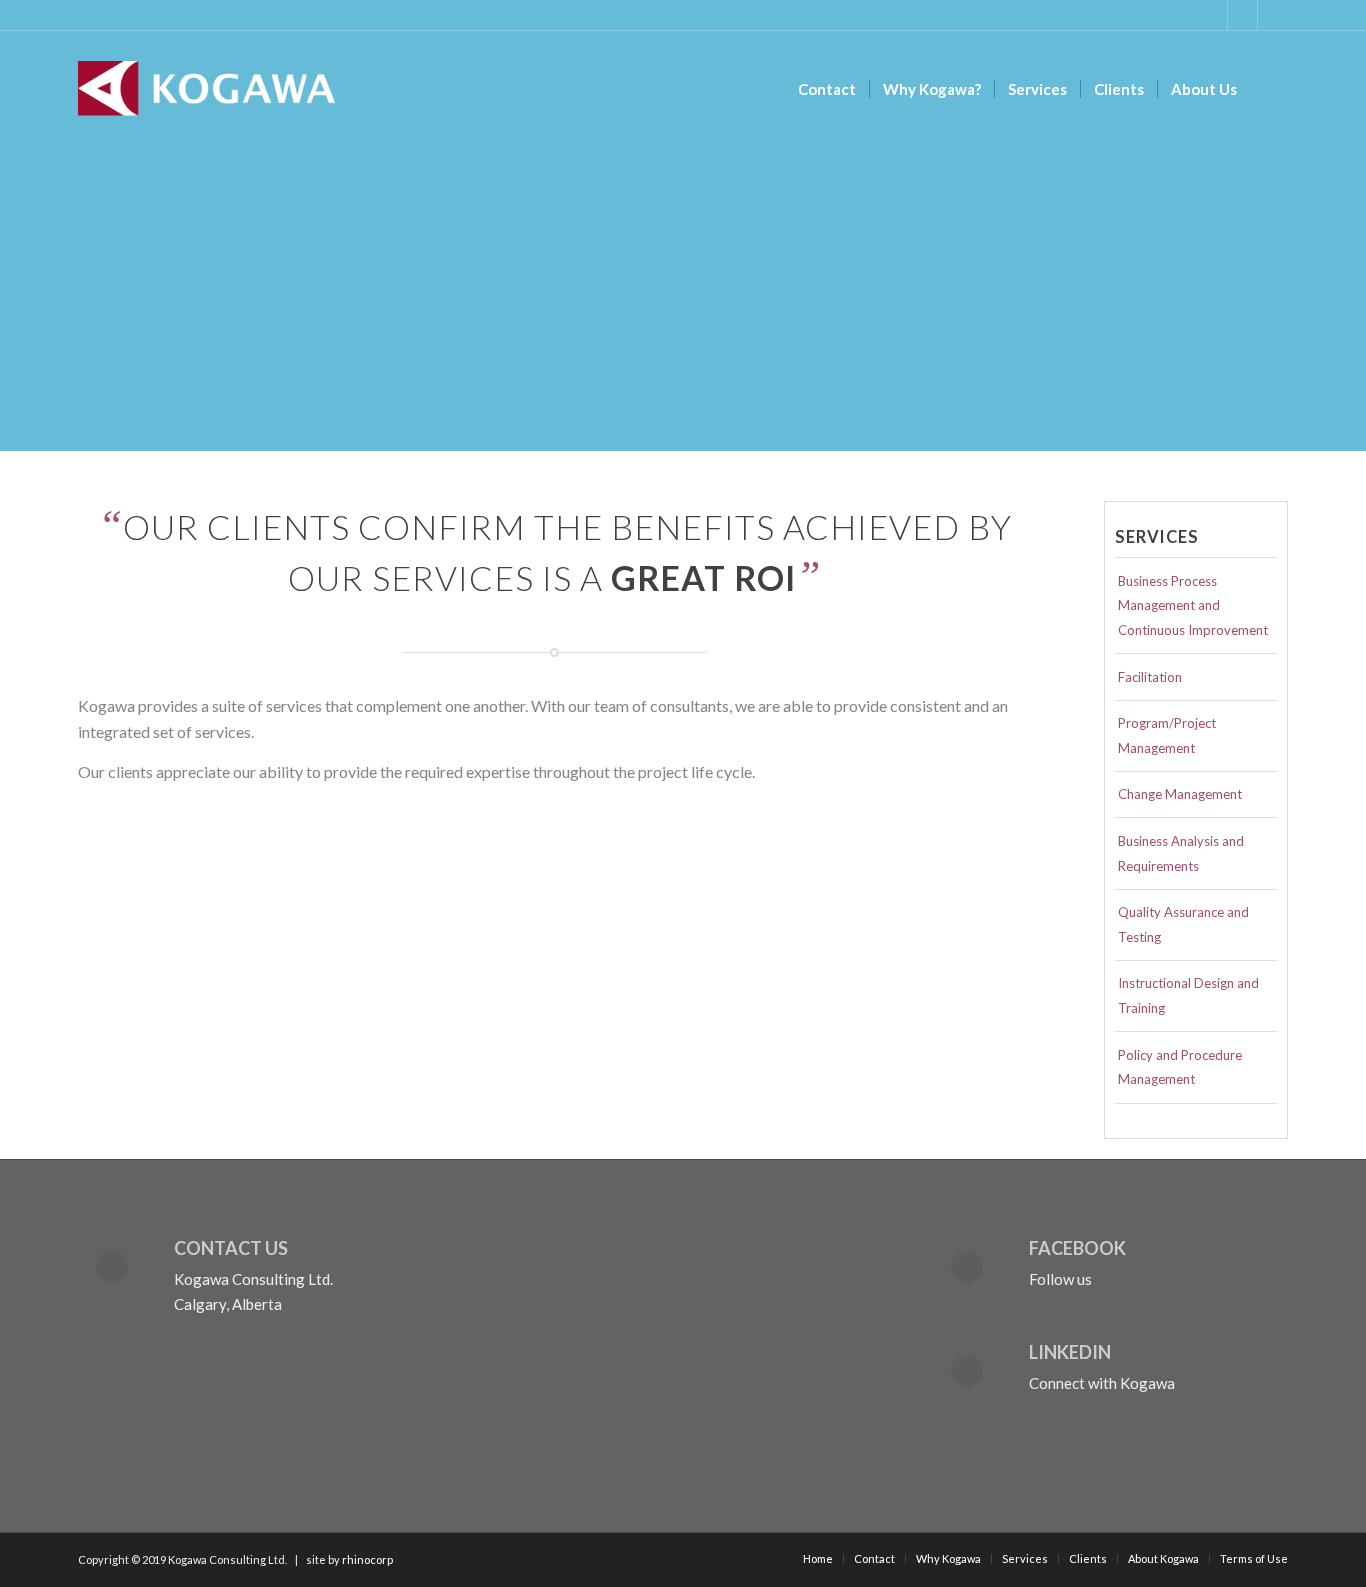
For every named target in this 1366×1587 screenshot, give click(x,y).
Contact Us (231, 1248)
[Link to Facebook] (1212, 15)
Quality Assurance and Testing (1183, 924)
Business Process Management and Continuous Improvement (1193, 606)
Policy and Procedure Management (1180, 1067)
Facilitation (1150, 677)
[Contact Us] (112, 1267)
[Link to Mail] (1273, 15)
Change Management (1180, 794)
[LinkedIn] (967, 1371)
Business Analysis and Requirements (1181, 853)
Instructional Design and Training (1188, 995)
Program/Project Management (1167, 735)
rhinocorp (367, 1559)
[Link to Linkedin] (1242, 15)
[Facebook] (967, 1267)
